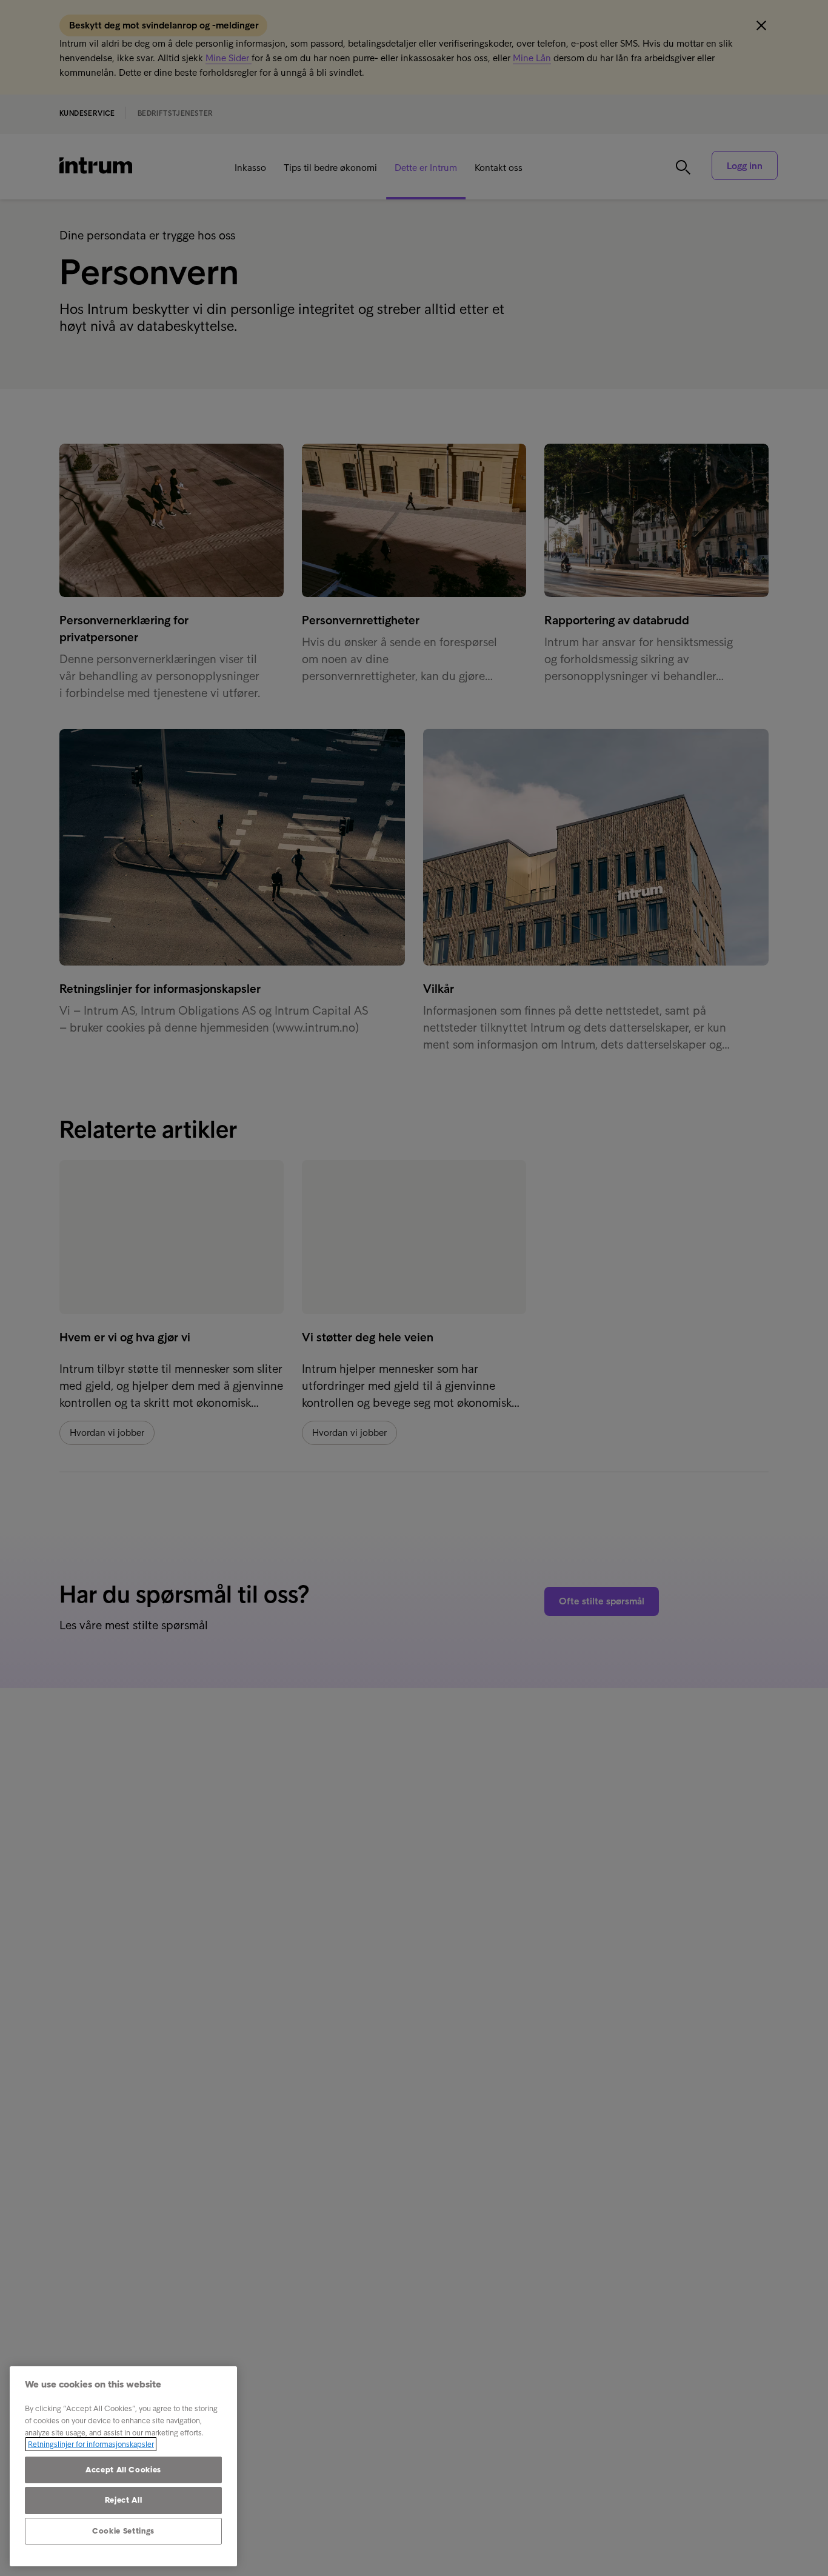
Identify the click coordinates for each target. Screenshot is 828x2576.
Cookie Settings (123, 2531)
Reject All (124, 2500)
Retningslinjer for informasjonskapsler (91, 2444)
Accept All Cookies (123, 2470)
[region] (123, 2466)
